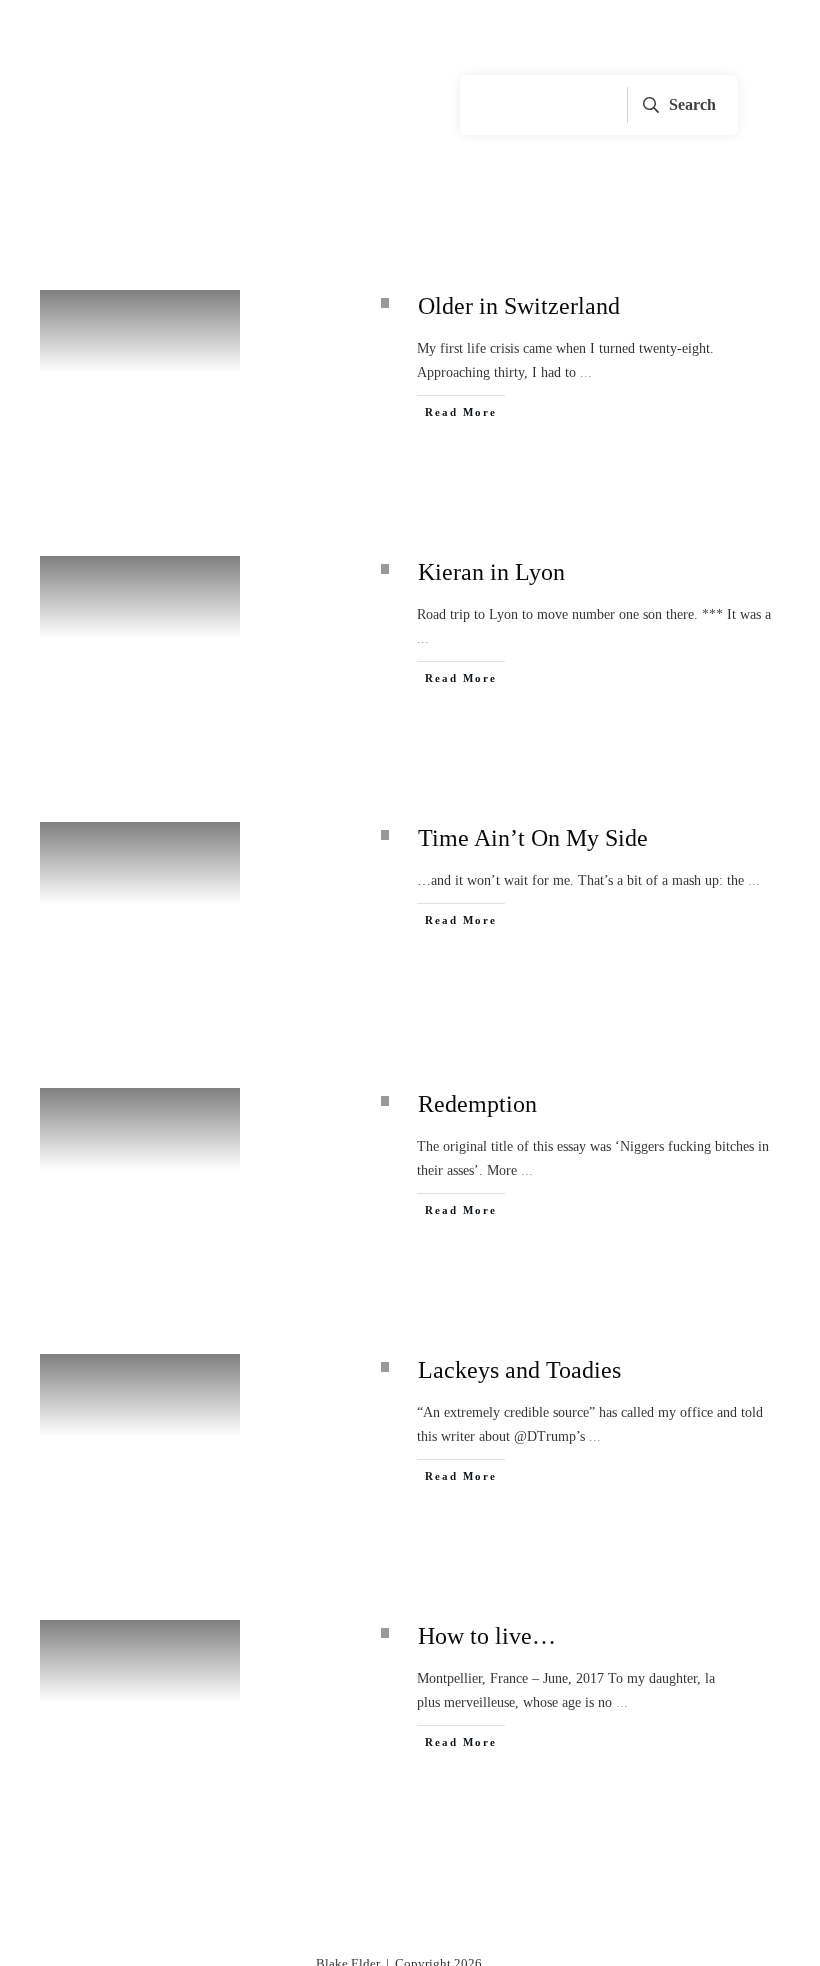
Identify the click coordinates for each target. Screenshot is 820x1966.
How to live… (487, 1636)
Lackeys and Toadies (519, 1370)
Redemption (477, 1104)
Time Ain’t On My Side (533, 838)
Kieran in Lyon (491, 572)
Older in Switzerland (519, 306)
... (586, 372)
